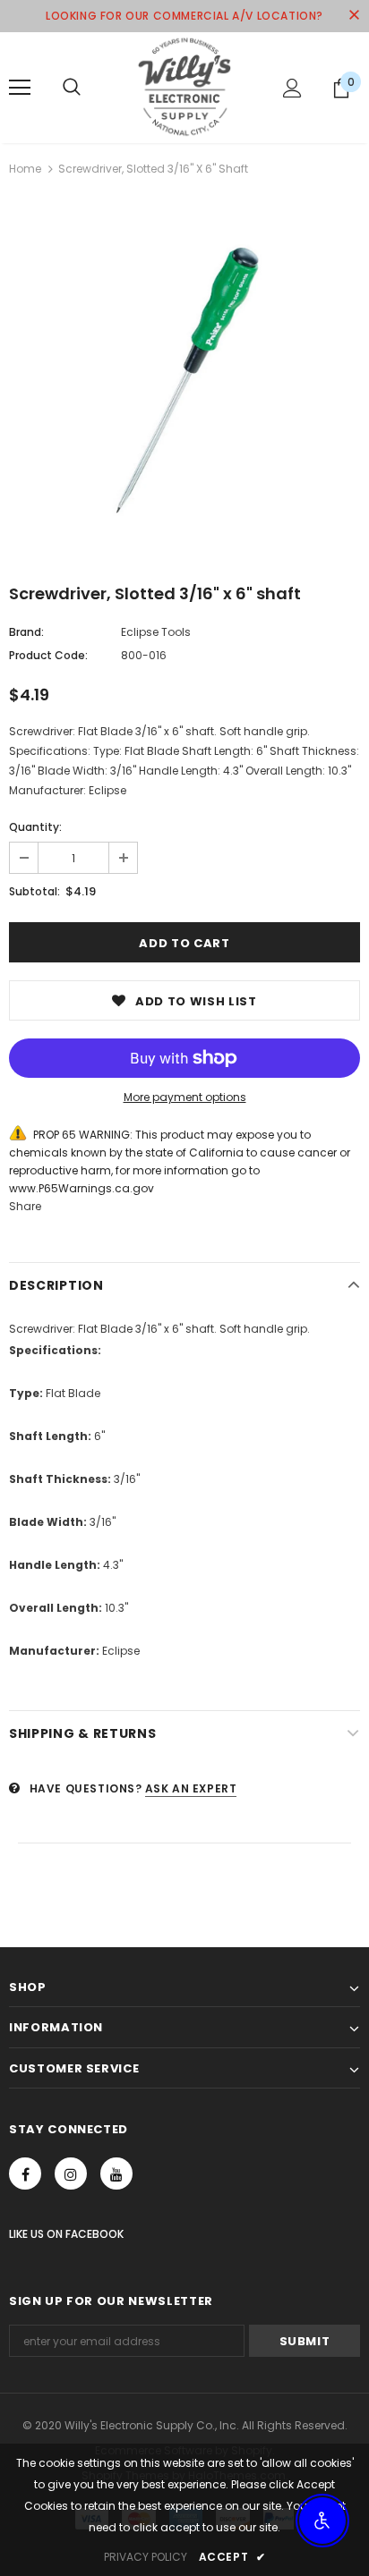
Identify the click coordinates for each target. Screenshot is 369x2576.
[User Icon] (292, 88)
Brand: (26, 632)
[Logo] (184, 87)
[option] (184, 378)
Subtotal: (34, 891)
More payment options (185, 1097)
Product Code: (48, 655)
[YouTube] (116, 2173)
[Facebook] (25, 2173)
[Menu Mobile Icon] (20, 88)
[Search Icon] (72, 88)
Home (25, 169)
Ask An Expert (191, 1788)
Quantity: (35, 827)
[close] (354, 16)
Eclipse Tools (156, 632)
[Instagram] (71, 2173)
